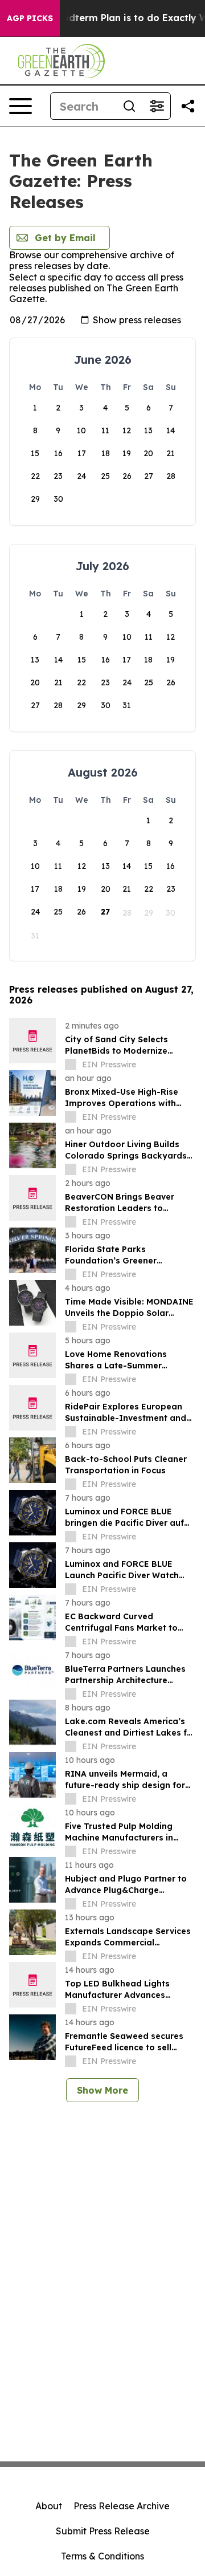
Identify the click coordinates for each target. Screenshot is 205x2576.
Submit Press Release (103, 2531)
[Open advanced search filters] (157, 106)
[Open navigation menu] (20, 106)
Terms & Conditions (102, 2556)
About (49, 2506)
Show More (102, 2090)
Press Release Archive (122, 2506)
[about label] (71, 1064)
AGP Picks (30, 18)
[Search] (129, 106)
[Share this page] (188, 106)
